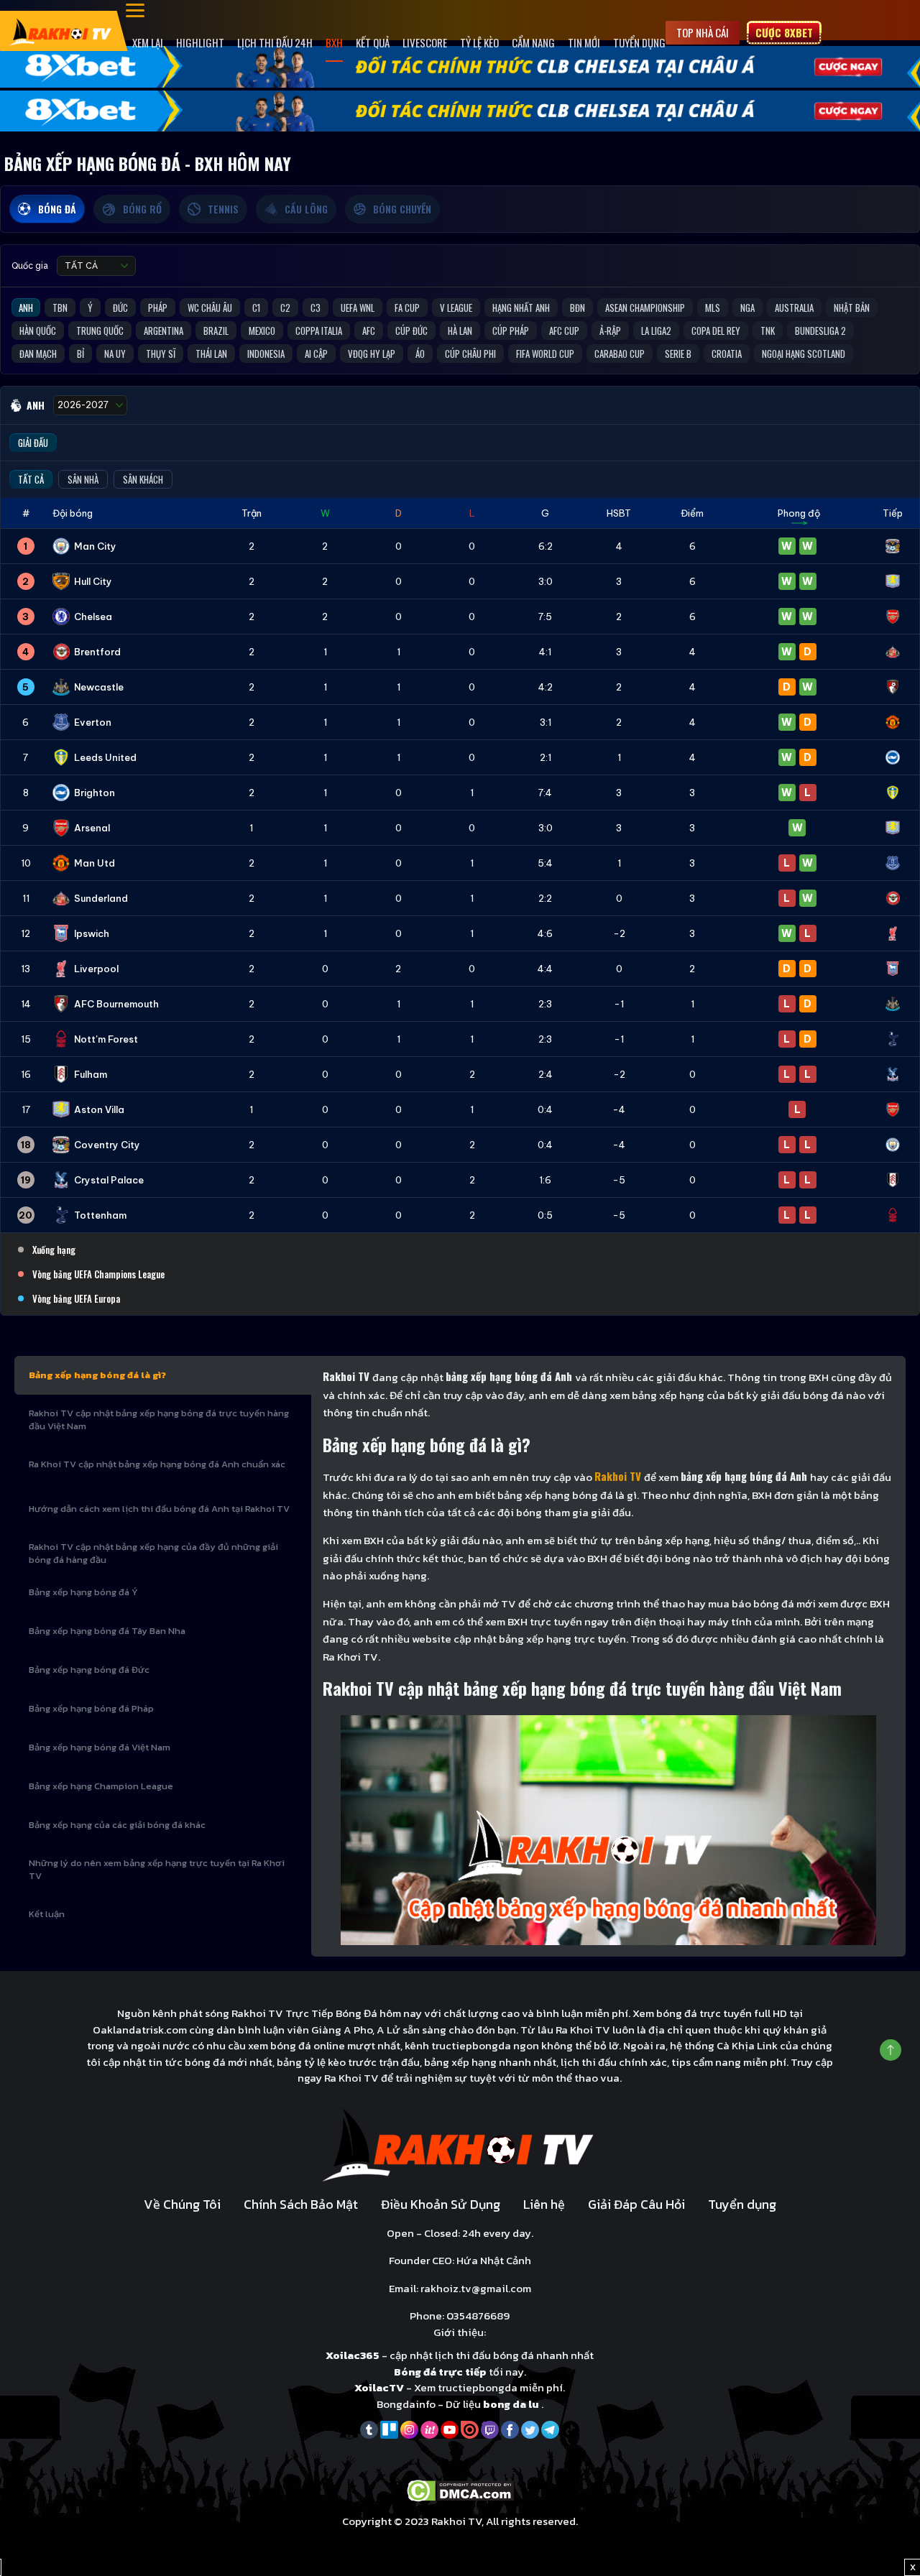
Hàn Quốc (38, 331)
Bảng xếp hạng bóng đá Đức (89, 1670)
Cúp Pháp (511, 331)
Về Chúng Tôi (182, 2204)
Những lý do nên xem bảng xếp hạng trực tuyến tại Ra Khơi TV (157, 1869)
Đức (120, 308)
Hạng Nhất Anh (521, 308)
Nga (747, 308)
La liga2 (656, 331)
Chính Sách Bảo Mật (301, 2204)
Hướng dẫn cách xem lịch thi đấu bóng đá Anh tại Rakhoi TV (159, 1509)
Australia (794, 308)
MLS (713, 308)
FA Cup (407, 308)
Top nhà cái (703, 32)
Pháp (158, 308)
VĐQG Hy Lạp (372, 354)
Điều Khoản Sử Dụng (441, 2204)
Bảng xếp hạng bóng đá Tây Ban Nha (107, 1631)
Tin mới (584, 42)
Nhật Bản (852, 308)
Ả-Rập (610, 331)
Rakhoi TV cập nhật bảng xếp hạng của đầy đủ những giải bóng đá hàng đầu (153, 1553)
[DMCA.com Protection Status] (460, 2489)
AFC (369, 331)
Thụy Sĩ (161, 354)
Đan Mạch (38, 354)
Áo (420, 354)
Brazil (216, 331)
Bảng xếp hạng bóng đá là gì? (97, 1375)
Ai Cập (316, 354)
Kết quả (373, 42)
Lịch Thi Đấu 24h (275, 42)
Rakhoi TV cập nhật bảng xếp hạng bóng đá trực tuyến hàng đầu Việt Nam (159, 1419)
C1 (256, 308)
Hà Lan (460, 331)
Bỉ (80, 354)
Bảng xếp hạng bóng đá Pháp (91, 1708)
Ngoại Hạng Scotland (804, 354)
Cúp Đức (411, 331)
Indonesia (266, 354)
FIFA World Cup (545, 354)
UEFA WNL (358, 308)
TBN (60, 308)
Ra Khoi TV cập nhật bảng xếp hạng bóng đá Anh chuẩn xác (157, 1464)
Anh (26, 308)
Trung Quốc (100, 331)
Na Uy (115, 354)
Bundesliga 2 (820, 331)
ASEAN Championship (645, 308)
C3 (316, 308)
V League (456, 308)
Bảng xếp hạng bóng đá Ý (83, 1592)
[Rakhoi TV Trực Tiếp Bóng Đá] (61, 31)
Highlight (200, 42)
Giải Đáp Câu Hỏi (636, 2204)
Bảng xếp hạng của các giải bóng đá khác (117, 1825)
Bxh (334, 42)
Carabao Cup (620, 354)
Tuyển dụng (639, 42)
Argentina (164, 331)
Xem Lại (148, 42)
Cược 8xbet (784, 32)
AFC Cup (564, 331)
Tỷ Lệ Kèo (479, 42)
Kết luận (47, 1914)
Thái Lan (211, 354)
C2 (285, 308)
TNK (768, 331)
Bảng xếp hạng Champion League (101, 1786)
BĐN (578, 308)
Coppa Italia (319, 331)
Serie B (678, 354)
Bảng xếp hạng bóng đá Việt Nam (100, 1747)
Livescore (425, 42)
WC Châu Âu (210, 308)
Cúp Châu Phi (470, 354)
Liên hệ (544, 2204)
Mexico (262, 331)
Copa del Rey (716, 331)
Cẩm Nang (533, 42)
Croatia (727, 354)
